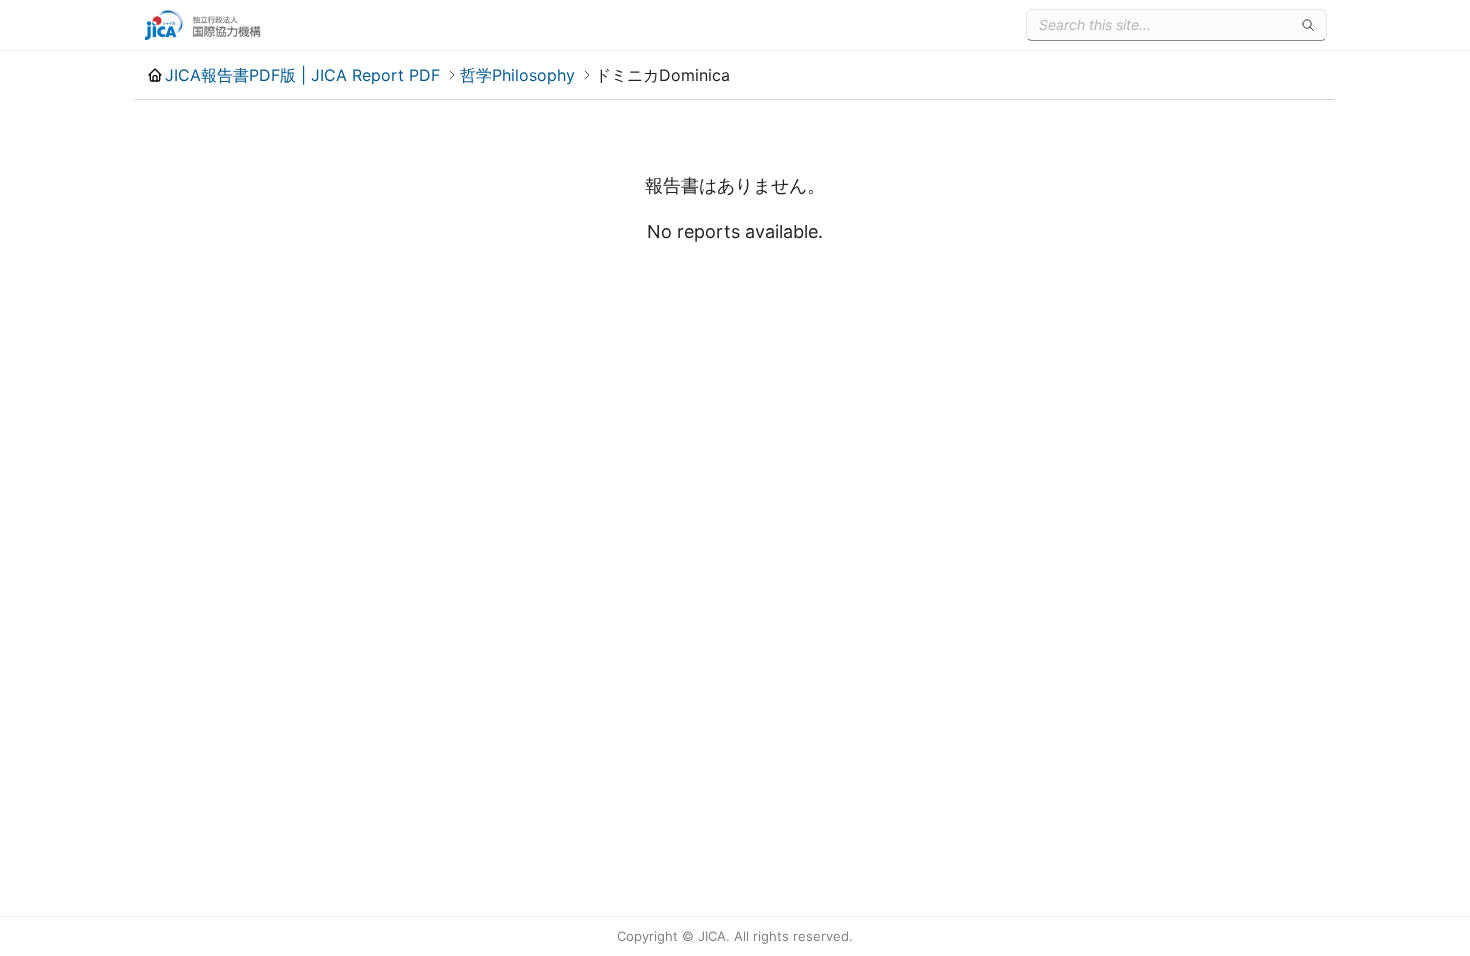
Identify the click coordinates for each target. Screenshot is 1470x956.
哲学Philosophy (517, 75)
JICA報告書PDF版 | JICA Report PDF (302, 75)
